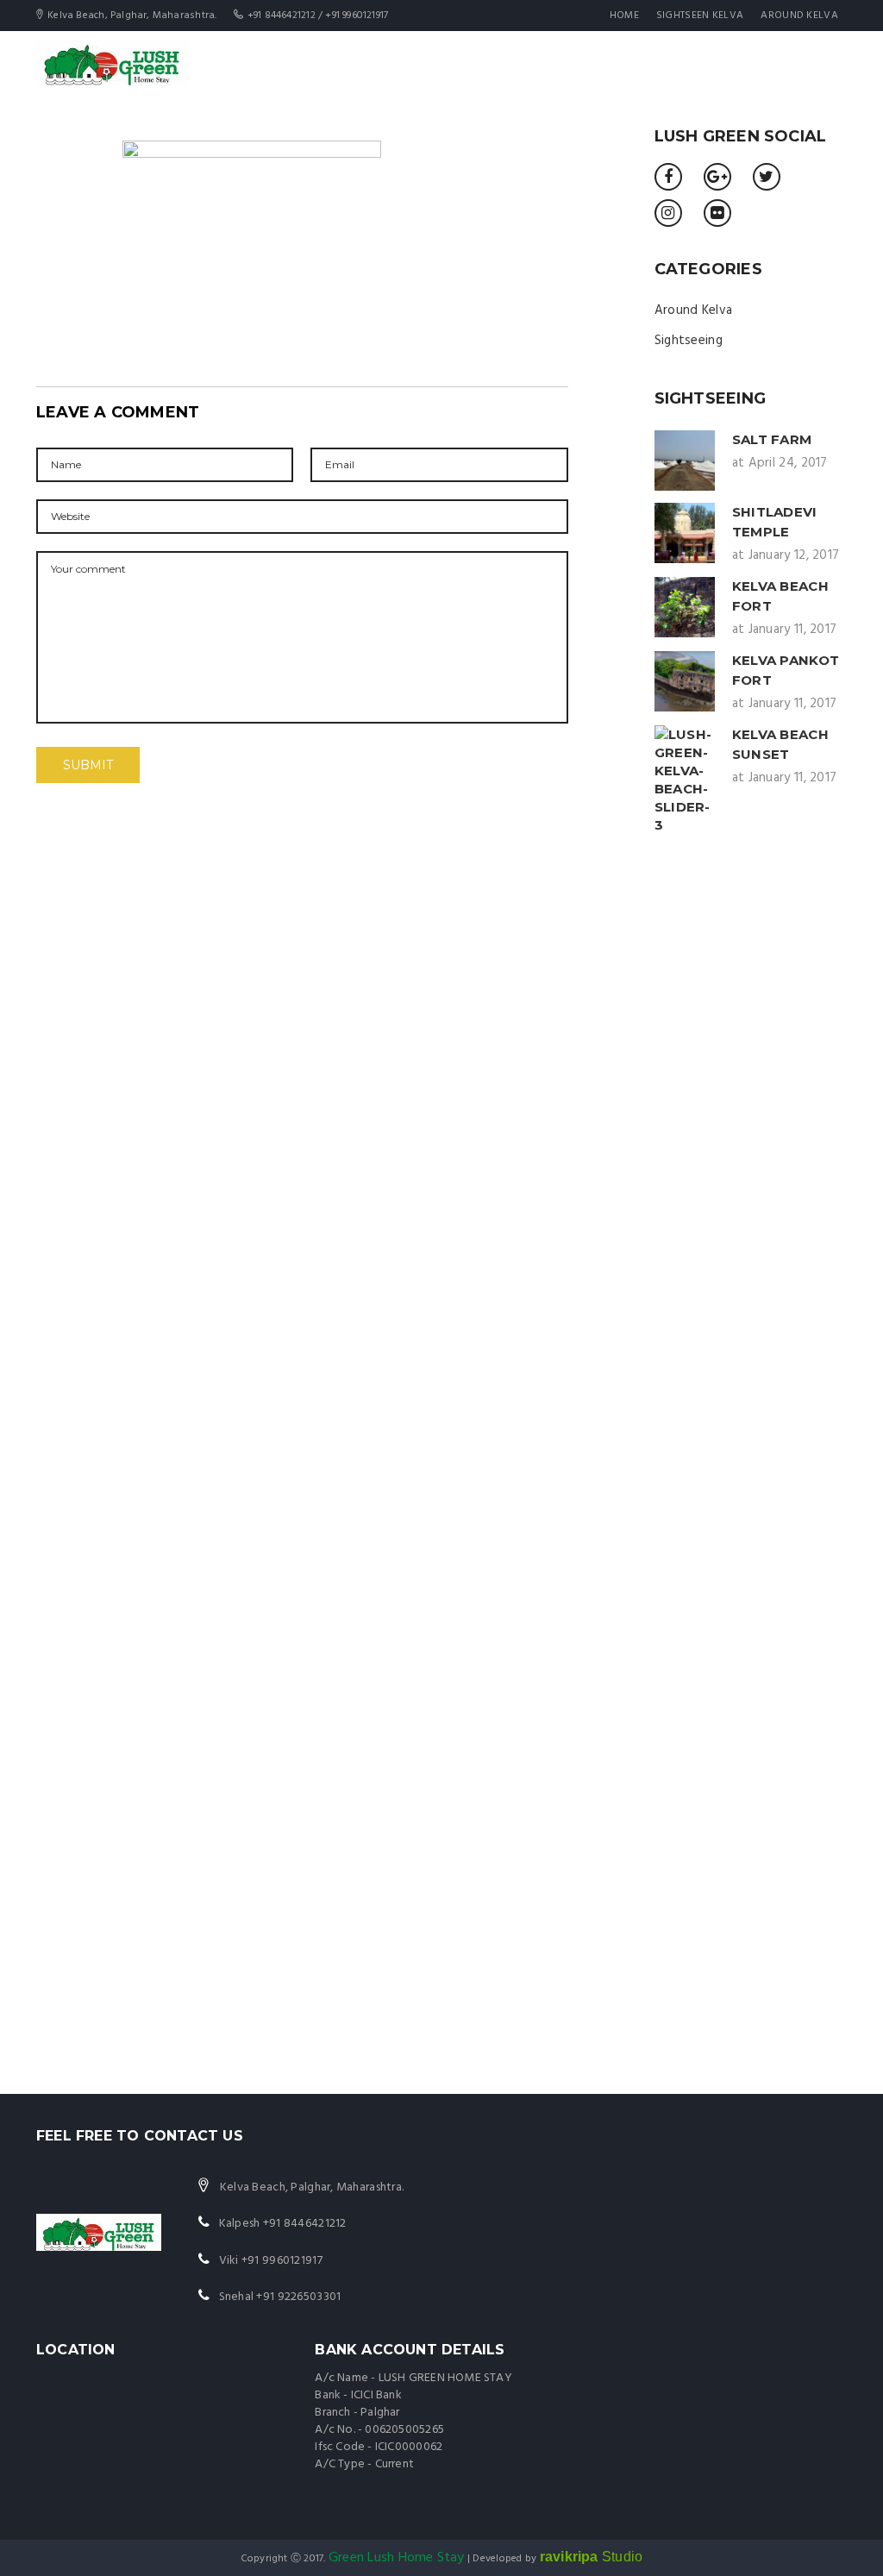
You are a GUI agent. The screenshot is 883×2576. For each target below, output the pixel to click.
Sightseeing (689, 341)
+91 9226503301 (298, 2297)
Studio (592, 2557)
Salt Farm (772, 439)
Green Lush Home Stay (397, 2558)
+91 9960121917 (282, 2261)
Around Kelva (799, 16)
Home (624, 16)
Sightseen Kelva (700, 16)
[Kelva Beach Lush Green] (112, 62)
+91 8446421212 (305, 2224)
